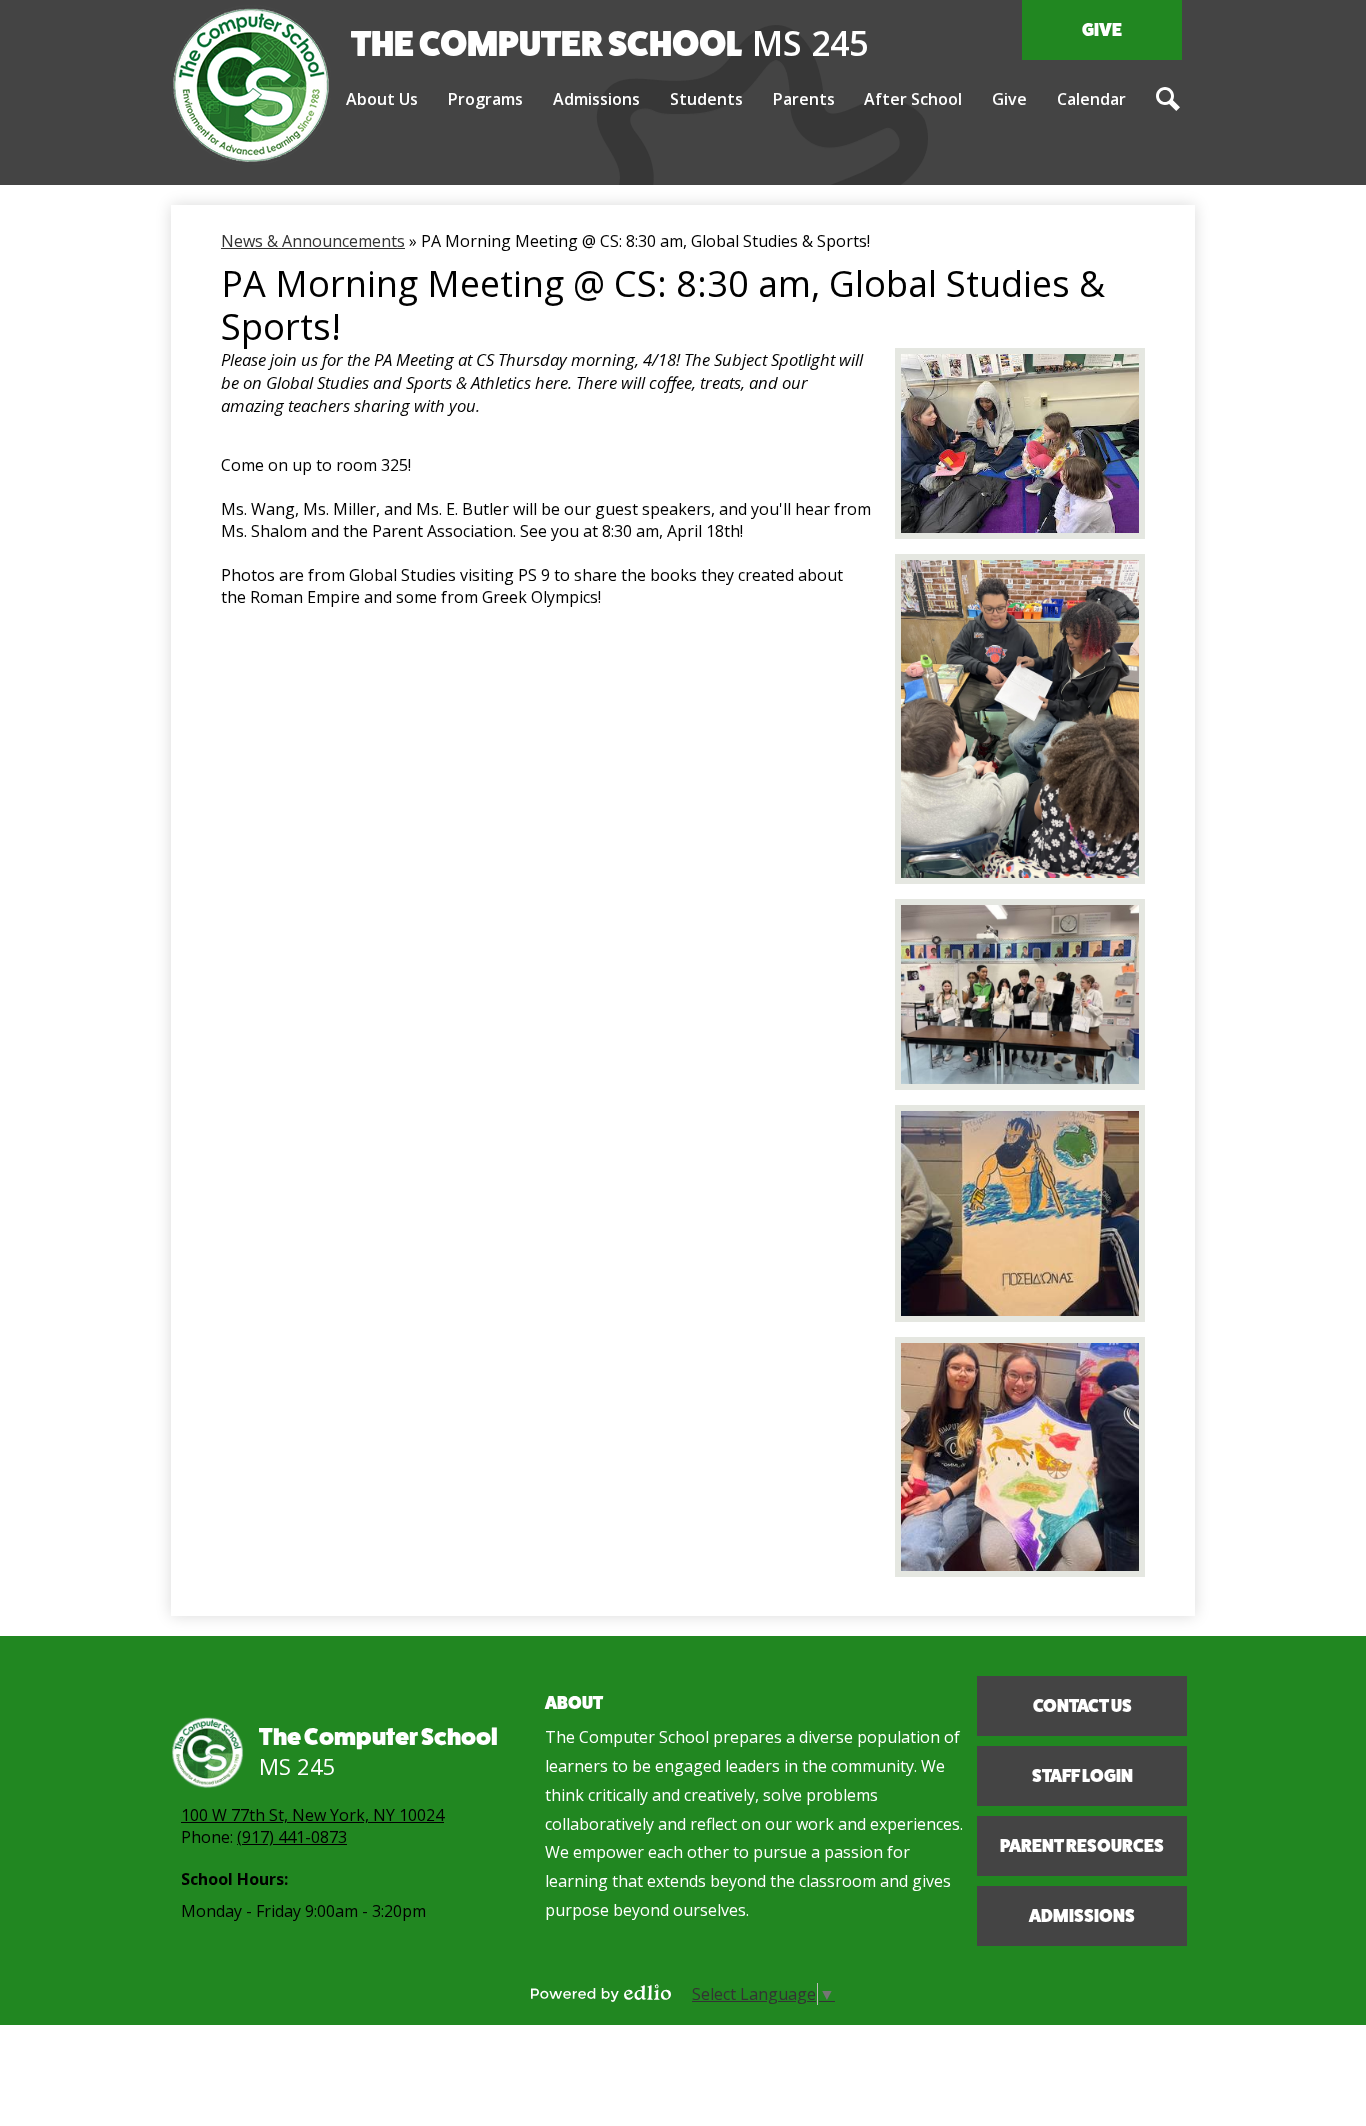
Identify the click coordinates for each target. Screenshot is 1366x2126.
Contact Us (1082, 1706)
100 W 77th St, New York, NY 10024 (312, 1815)
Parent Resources (1082, 1846)
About (574, 1703)
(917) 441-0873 (292, 1837)
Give (1102, 30)
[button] (382, 100)
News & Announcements (313, 241)
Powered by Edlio (601, 1993)
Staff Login (1082, 1776)
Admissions (1082, 1916)
